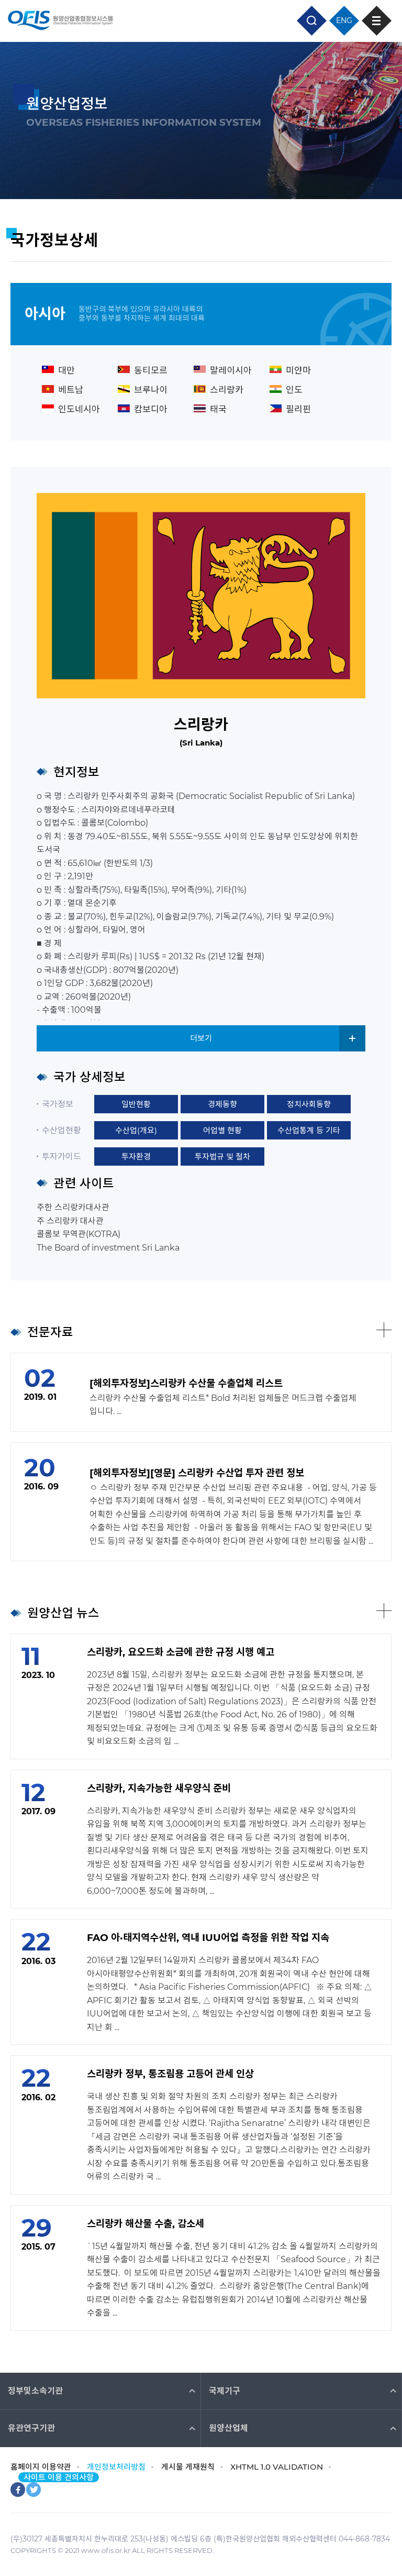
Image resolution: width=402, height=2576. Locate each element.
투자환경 (136, 1157)
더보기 (201, 1038)
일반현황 (136, 1104)
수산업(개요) (136, 1130)
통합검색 (312, 21)
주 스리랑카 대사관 (70, 1221)
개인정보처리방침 (116, 2467)
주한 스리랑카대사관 (73, 1207)
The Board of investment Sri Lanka (108, 1248)
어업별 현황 (222, 1130)
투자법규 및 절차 (222, 1157)
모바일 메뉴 (377, 21)
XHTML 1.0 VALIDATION (277, 2467)
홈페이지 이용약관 (41, 2467)
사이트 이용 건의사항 (59, 2477)
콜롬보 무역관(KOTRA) (79, 1234)
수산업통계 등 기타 (309, 1130)
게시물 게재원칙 (188, 2467)
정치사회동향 (309, 1104)
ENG (344, 20)
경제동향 (222, 1104)
